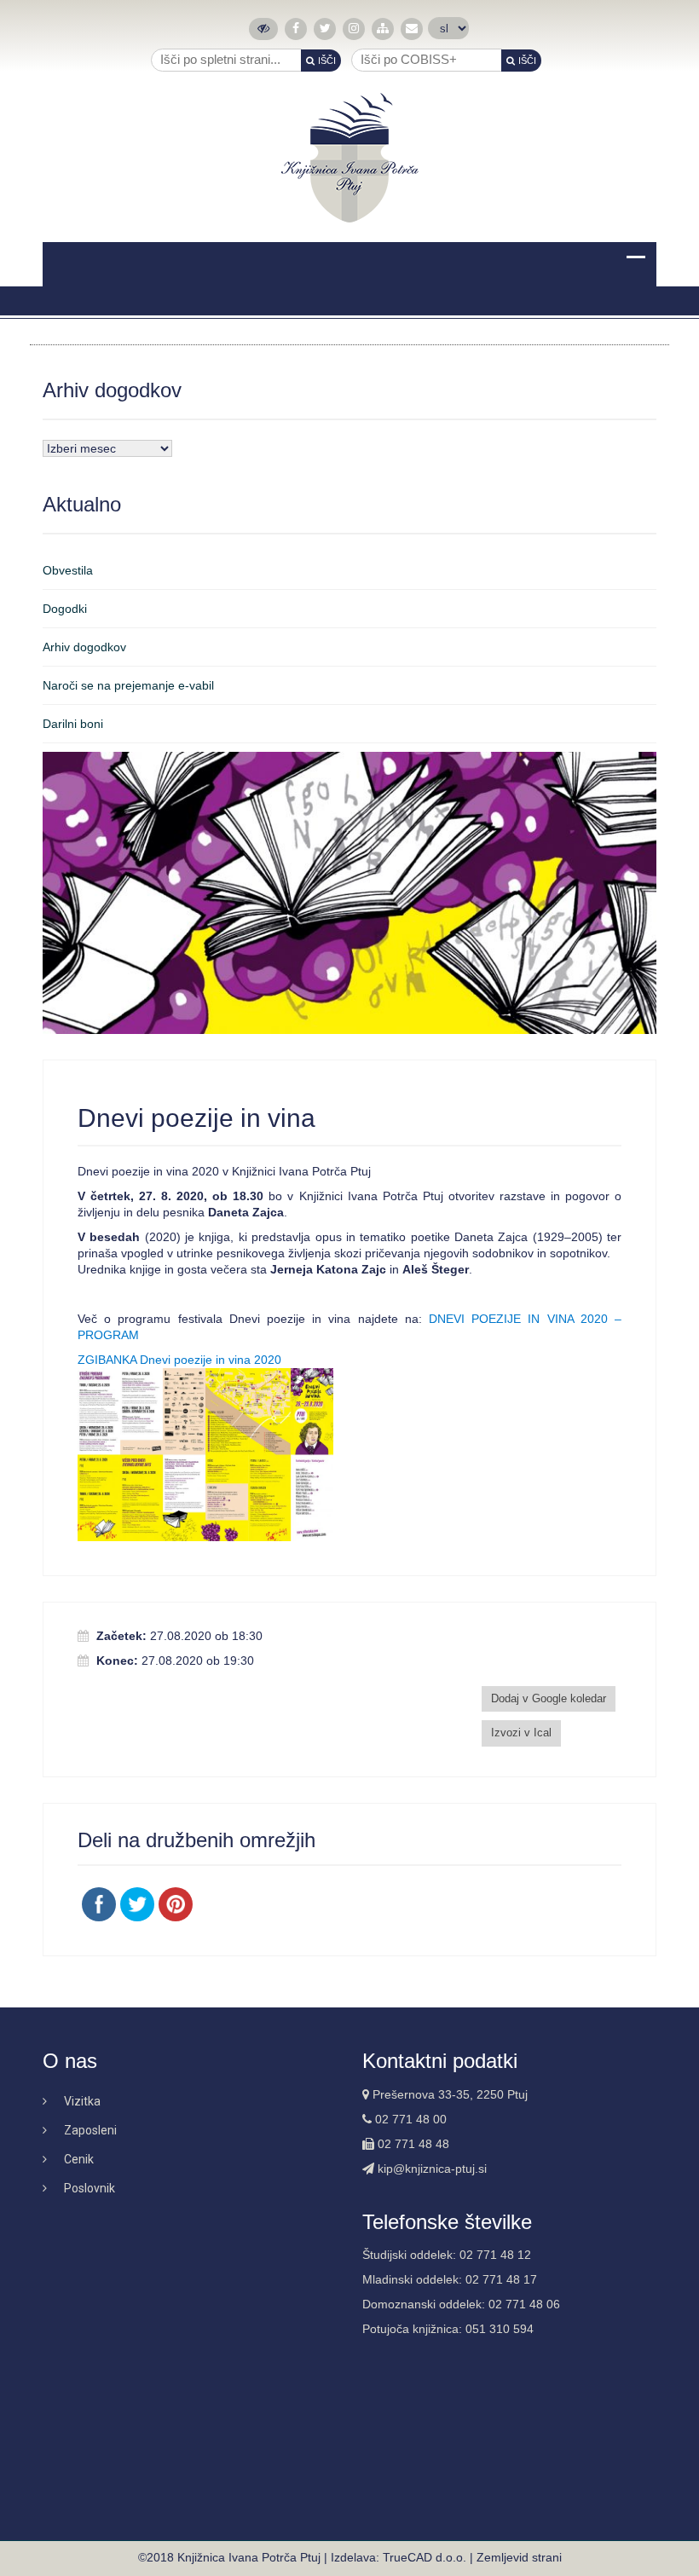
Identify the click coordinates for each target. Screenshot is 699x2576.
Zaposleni (90, 2130)
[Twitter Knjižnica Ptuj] (325, 29)
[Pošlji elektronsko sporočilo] (412, 29)
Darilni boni (73, 724)
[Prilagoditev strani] (263, 29)
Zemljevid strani (519, 2557)
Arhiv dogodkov (84, 647)
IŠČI (327, 61)
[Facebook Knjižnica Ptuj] (296, 29)
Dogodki (65, 609)
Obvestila (68, 570)
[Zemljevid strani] (383, 29)
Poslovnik (90, 2188)
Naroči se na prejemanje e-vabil (128, 685)
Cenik (79, 2159)
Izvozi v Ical (521, 1733)
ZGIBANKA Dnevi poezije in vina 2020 (179, 1360)
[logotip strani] (350, 158)
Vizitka (82, 2101)
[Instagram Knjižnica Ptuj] (354, 29)
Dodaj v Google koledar (549, 1698)
